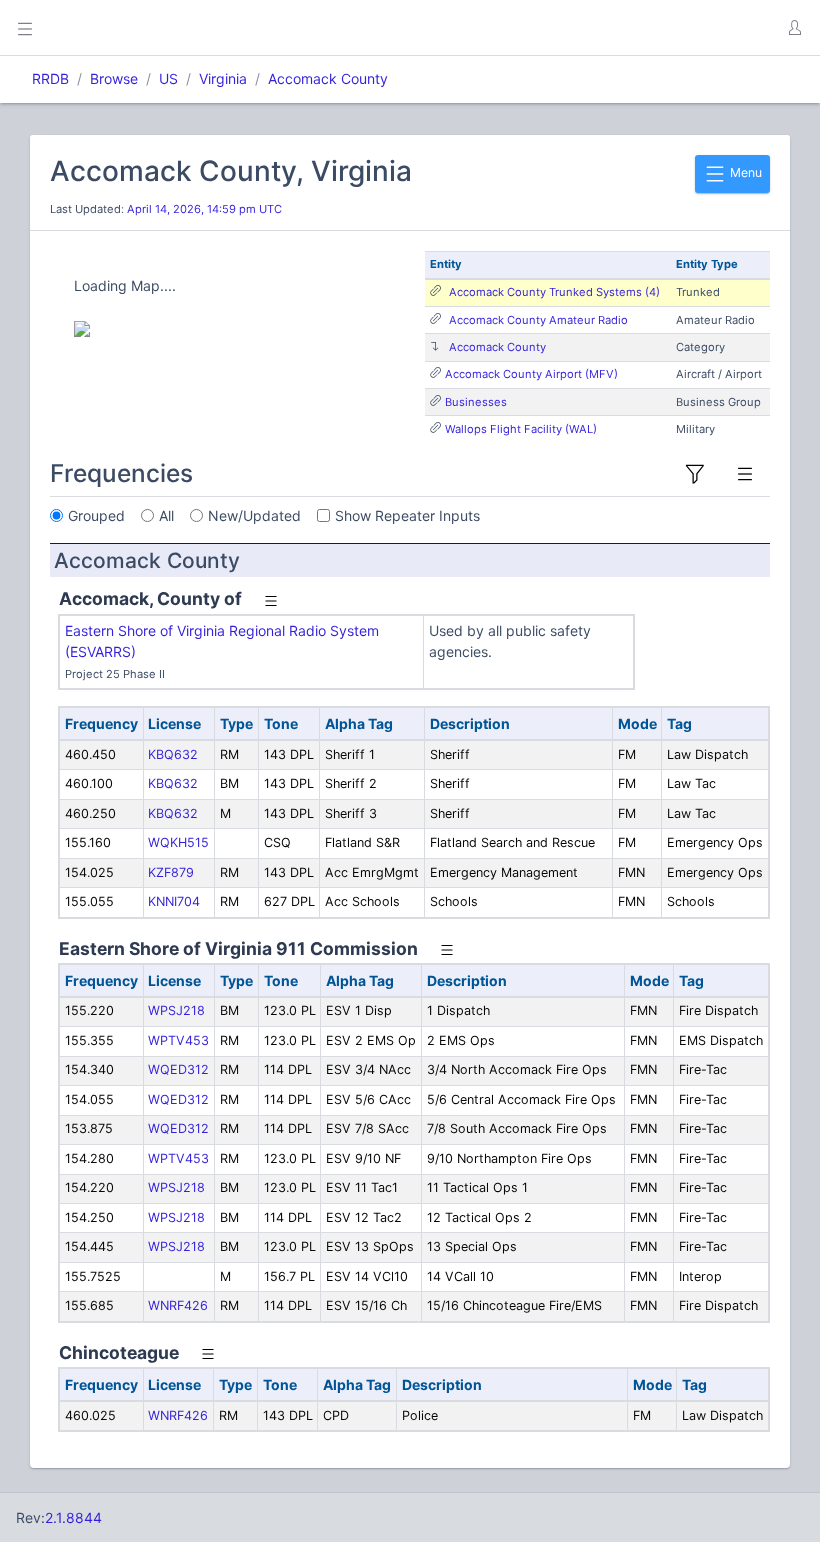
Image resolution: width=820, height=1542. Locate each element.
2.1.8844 (73, 1517)
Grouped (96, 515)
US (168, 78)
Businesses (476, 402)
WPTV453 (178, 1040)
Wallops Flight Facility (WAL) (521, 429)
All (166, 515)
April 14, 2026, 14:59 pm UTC (204, 209)
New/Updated (254, 515)
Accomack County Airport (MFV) (531, 374)
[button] (794, 28)
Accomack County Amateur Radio (538, 320)
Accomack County (328, 78)
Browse (114, 78)
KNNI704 (174, 901)
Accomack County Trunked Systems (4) (554, 292)
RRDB (50, 78)
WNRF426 (178, 1305)
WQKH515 (178, 842)
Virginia (223, 78)
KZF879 (171, 872)
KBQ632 (173, 754)
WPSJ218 (176, 1010)
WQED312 (178, 1069)
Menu (744, 172)
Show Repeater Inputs (407, 515)
